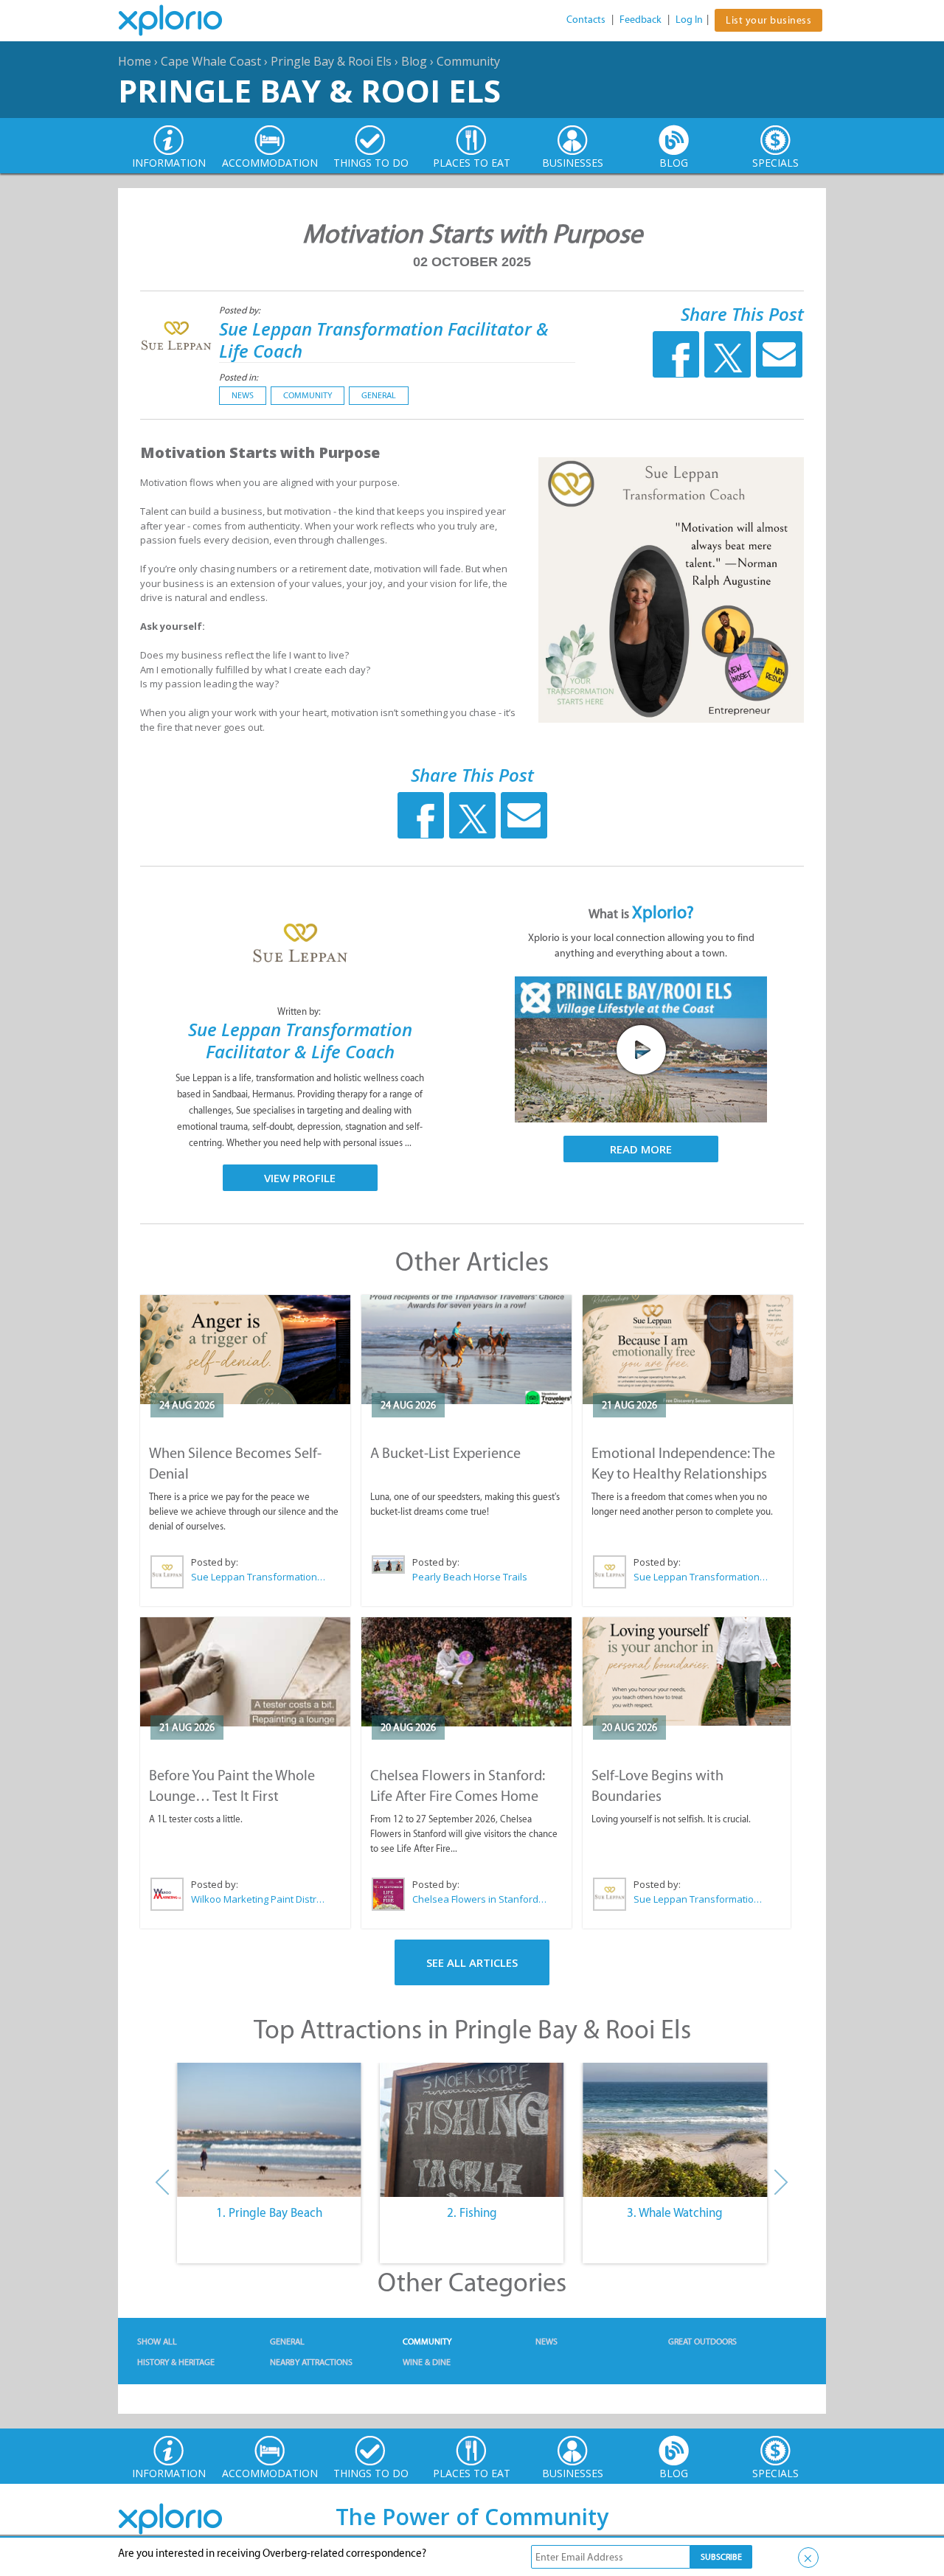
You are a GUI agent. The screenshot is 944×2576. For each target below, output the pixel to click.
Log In (689, 20)
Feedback (641, 20)
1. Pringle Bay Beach (269, 2212)
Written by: (300, 1011)
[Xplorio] (181, 21)
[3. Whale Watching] (675, 2130)
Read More (641, 1149)
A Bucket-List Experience (445, 1453)
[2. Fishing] (472, 2130)
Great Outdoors (702, 2341)
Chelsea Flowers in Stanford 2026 (480, 1899)
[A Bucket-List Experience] (466, 1350)
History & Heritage (176, 2362)
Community (468, 61)
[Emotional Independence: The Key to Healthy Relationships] (688, 1350)
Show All (157, 2341)
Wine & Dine (427, 2362)
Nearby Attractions (311, 2362)
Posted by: (241, 310)
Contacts (586, 20)
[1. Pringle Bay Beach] (269, 2130)
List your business (768, 20)
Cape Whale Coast (211, 61)
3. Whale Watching (675, 2212)
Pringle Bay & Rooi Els (331, 61)
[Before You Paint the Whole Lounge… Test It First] (245, 1672)
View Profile (300, 1178)
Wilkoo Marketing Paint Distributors (259, 1899)
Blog (414, 61)
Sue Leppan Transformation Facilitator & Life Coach (384, 340)
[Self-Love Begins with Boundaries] (687, 1671)
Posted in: (239, 377)
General (379, 395)
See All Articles (472, 1962)
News (243, 395)
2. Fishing (472, 2212)
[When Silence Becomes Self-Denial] (245, 1350)
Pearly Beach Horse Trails (470, 1577)
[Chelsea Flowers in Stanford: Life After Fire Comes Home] (466, 1672)
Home (135, 61)
